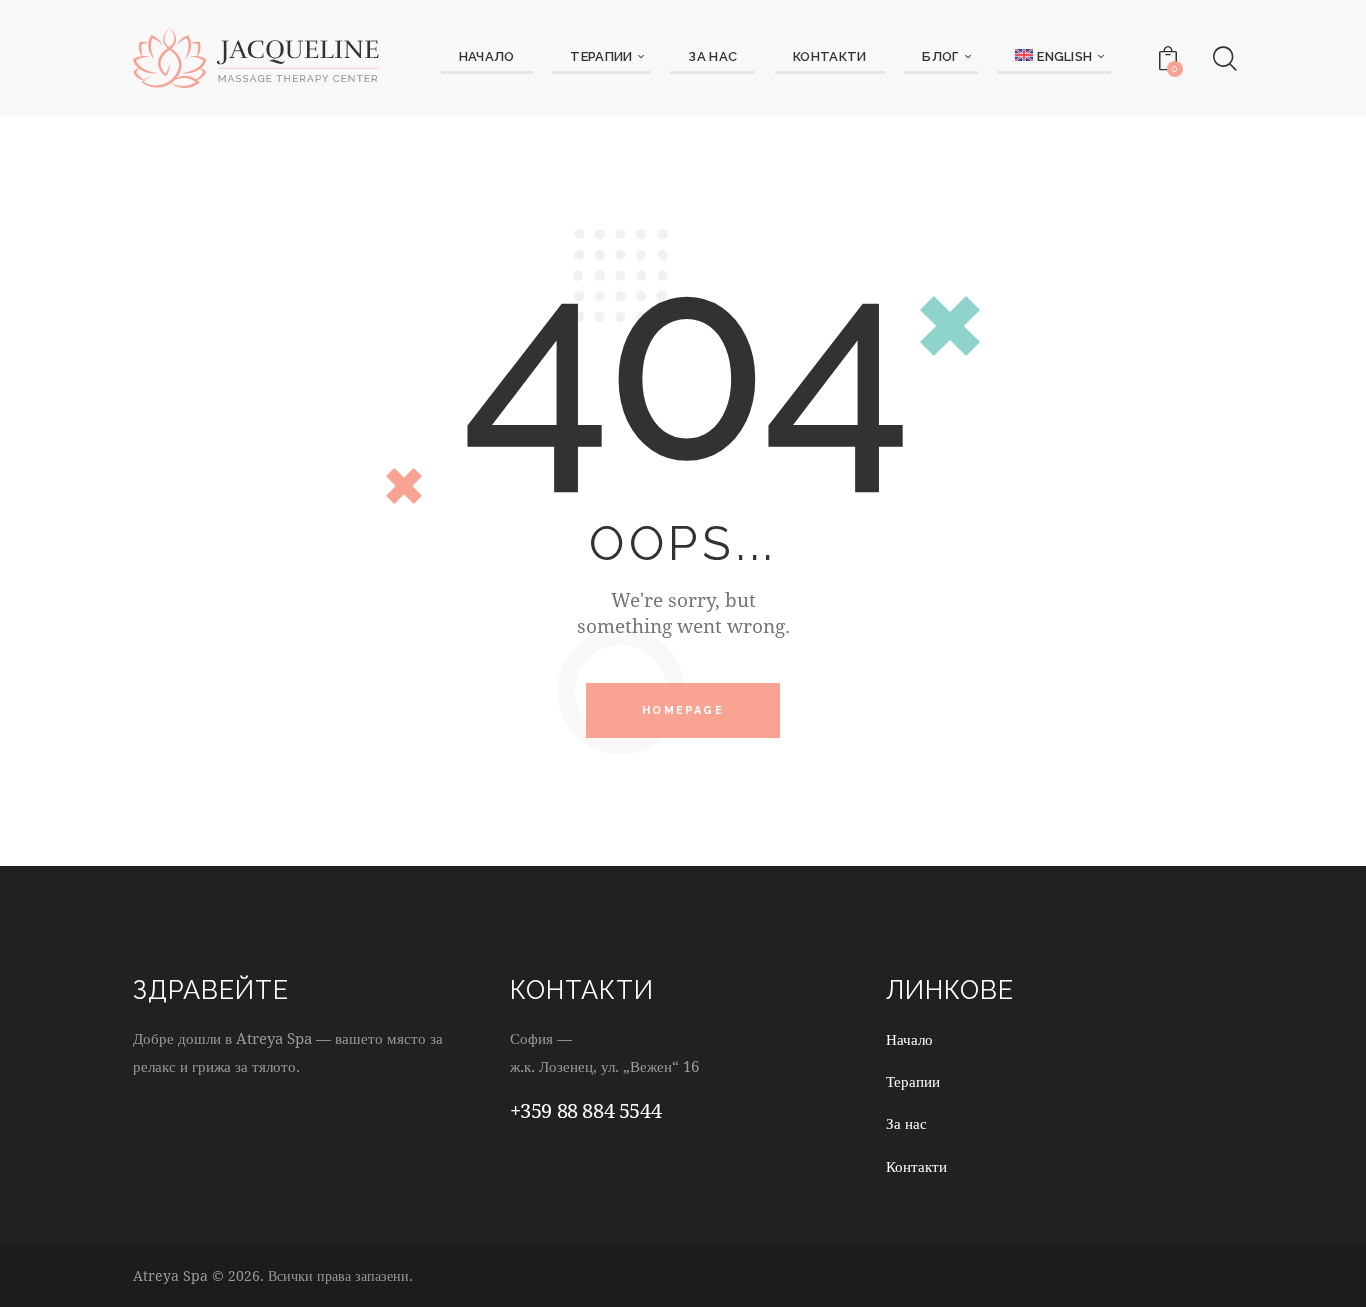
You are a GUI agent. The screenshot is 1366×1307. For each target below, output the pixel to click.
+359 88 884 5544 (586, 1110)
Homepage (683, 710)
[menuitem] (1053, 58)
